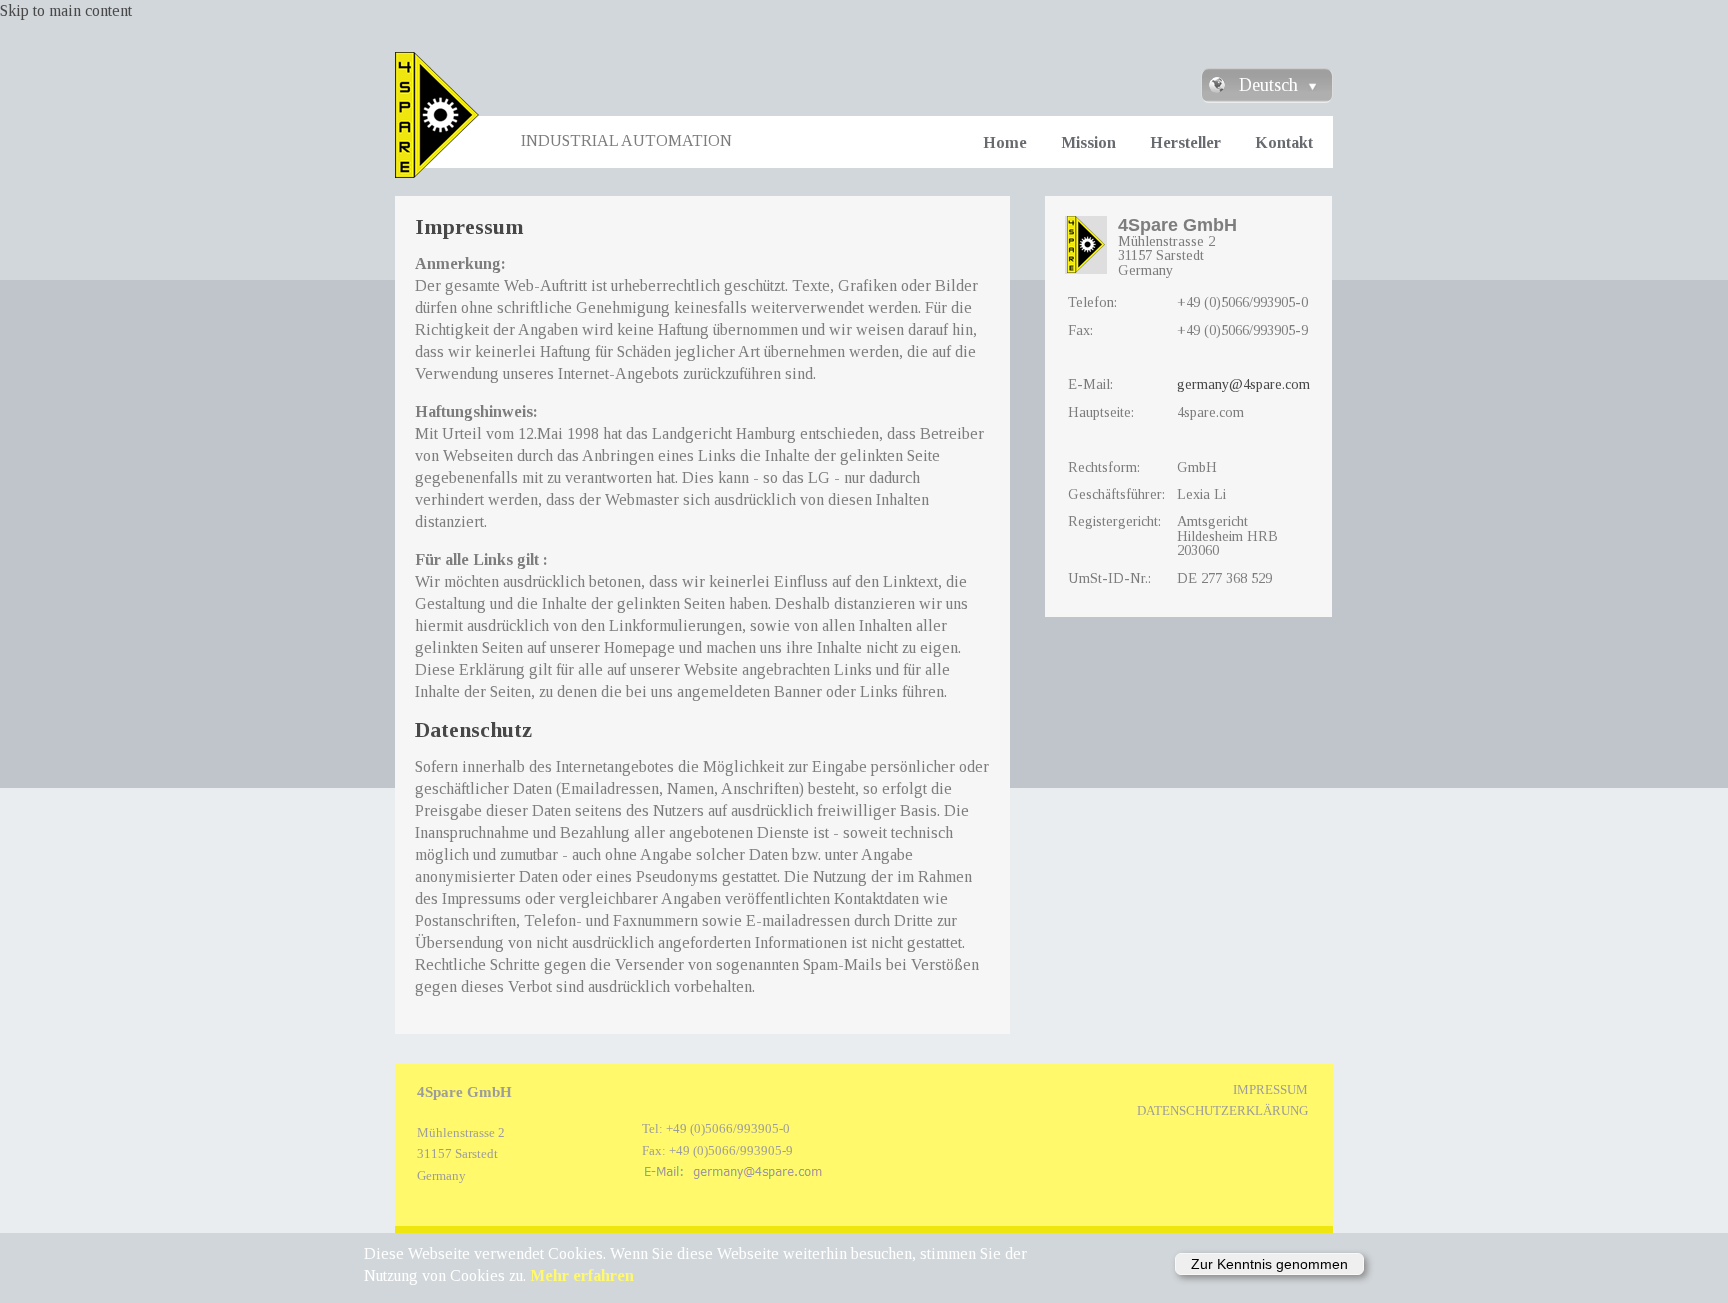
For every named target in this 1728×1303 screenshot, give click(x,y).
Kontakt (1284, 142)
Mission (1088, 142)
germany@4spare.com (1243, 384)
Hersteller (1185, 142)
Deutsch (1268, 85)
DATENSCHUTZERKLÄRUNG (1222, 1111)
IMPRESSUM (1270, 1090)
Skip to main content (66, 10)
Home (1005, 142)
